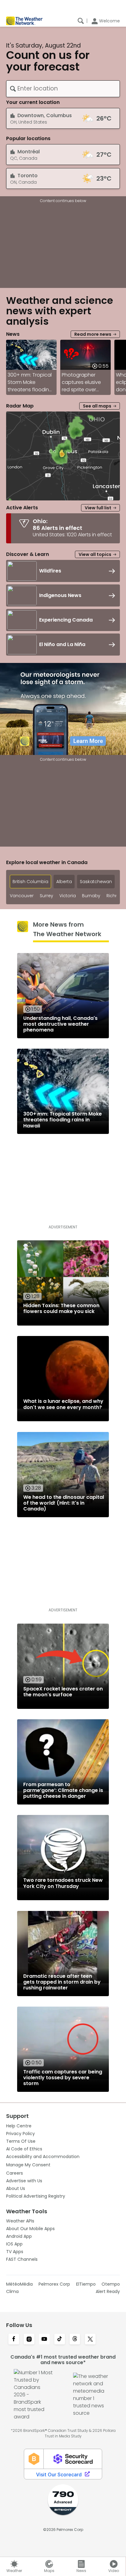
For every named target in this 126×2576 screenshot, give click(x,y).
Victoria (68, 896)
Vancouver (22, 896)
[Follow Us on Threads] (75, 2340)
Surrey (46, 896)
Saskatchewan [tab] (96, 882)
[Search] (81, 21)
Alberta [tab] (64, 882)
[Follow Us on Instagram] (29, 2340)
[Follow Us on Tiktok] (60, 2340)
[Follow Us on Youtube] (44, 2340)
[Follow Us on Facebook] (14, 2340)
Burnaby (91, 896)
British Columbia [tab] (30, 882)
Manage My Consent (28, 2165)
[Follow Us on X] (90, 2340)
